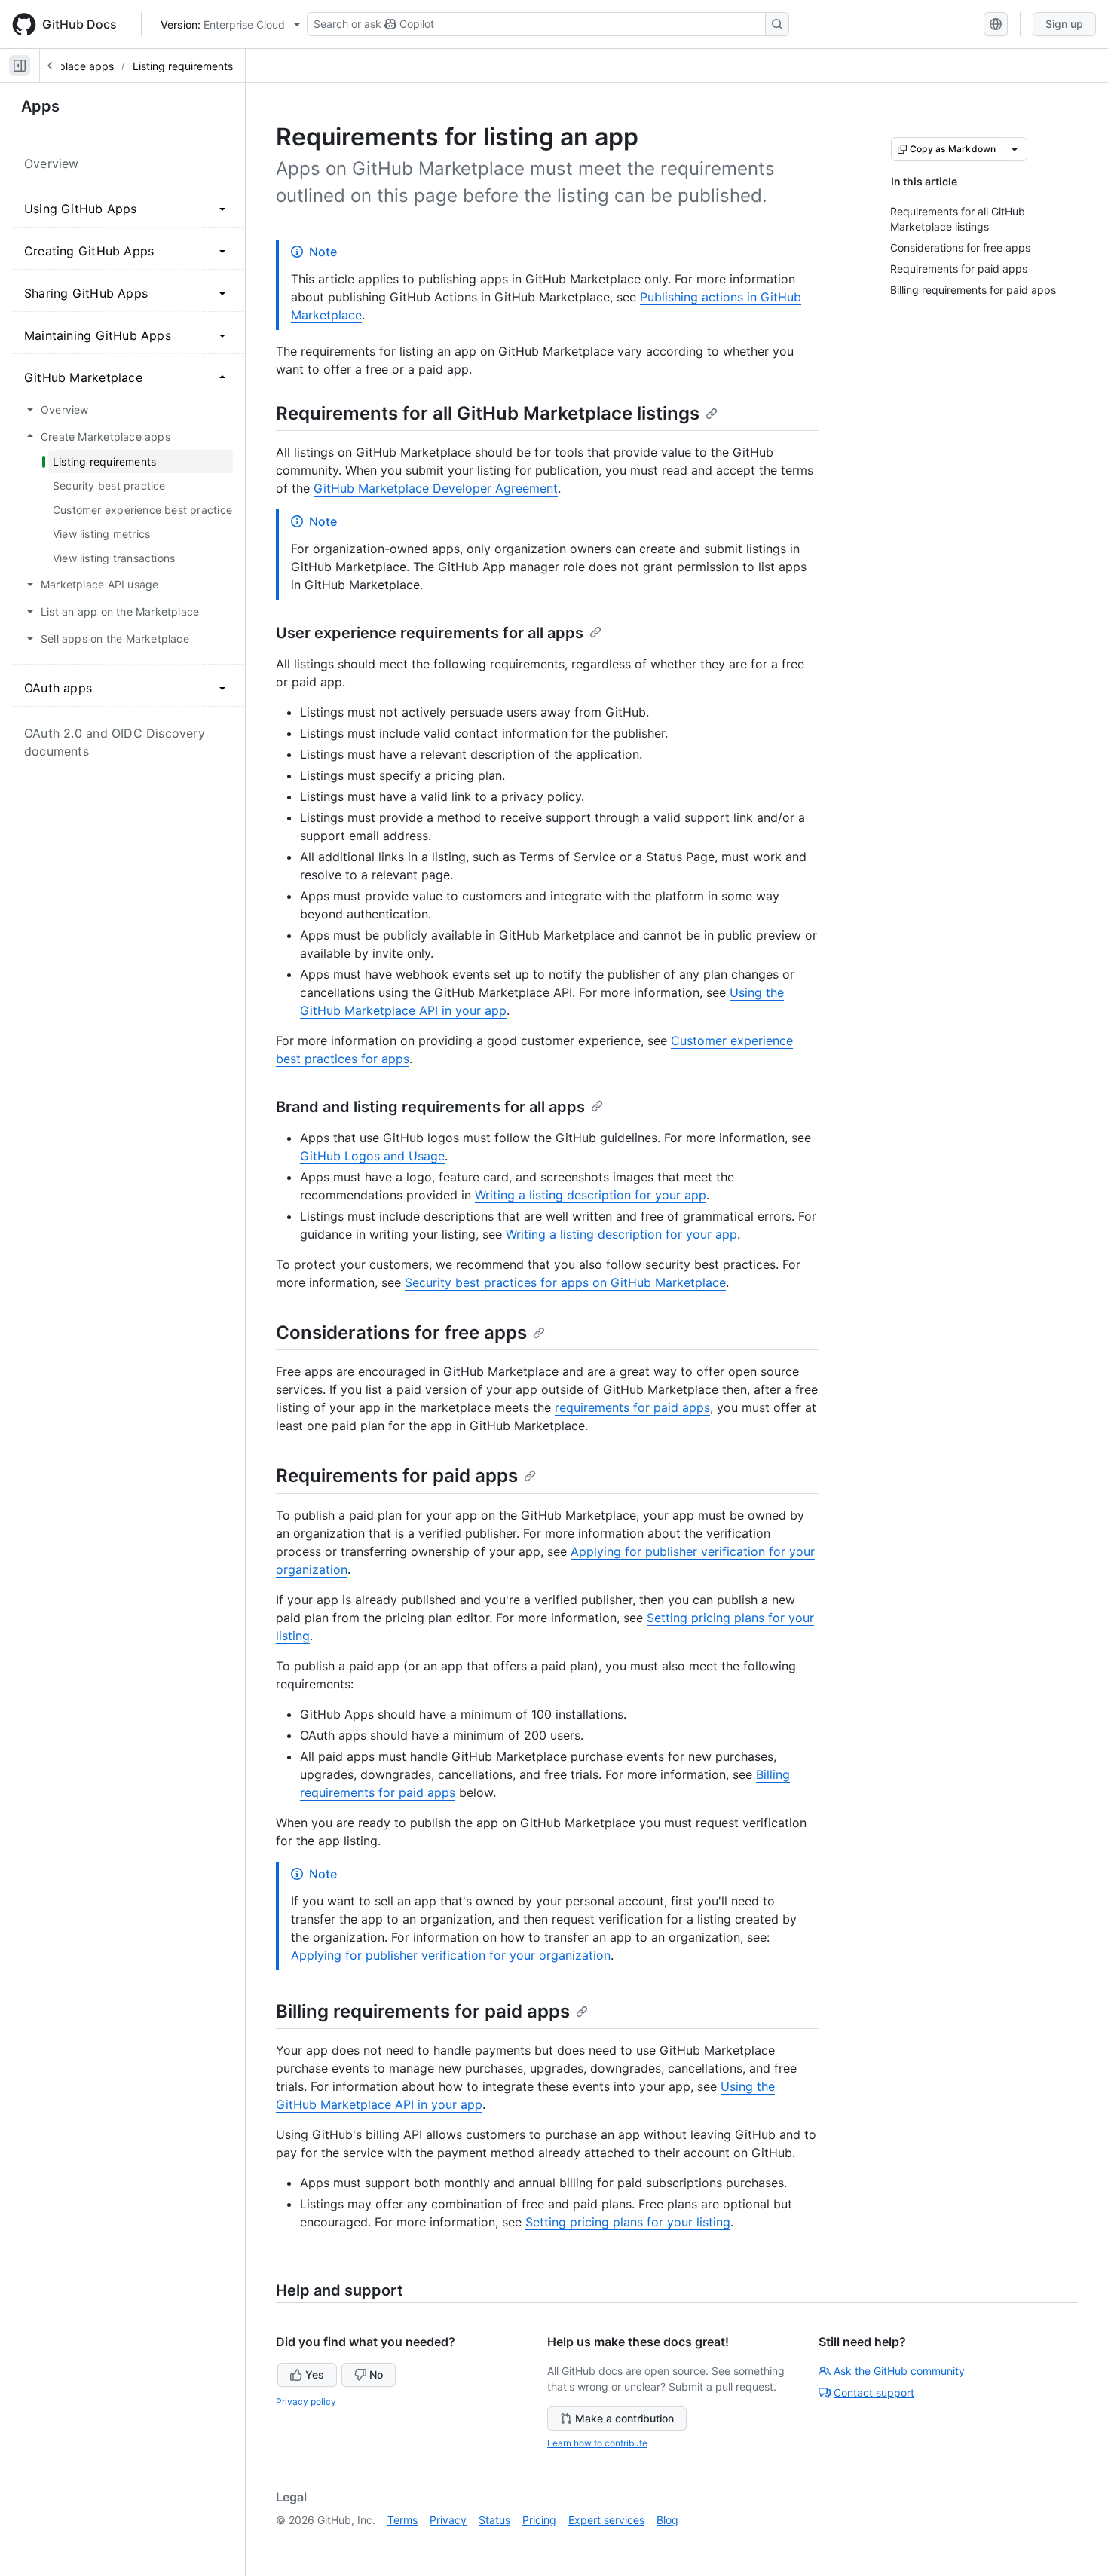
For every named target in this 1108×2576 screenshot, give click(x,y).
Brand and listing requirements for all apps (430, 1107)
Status (494, 2520)
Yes (315, 2374)
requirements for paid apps (632, 1407)
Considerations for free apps (401, 1332)
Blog (667, 2520)
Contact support (874, 2393)
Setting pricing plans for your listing (628, 2222)
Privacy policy (306, 2402)
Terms (402, 2520)
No (376, 2374)
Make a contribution (624, 2418)
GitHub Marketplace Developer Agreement (436, 488)
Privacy (448, 2520)
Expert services (606, 2520)
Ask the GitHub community (899, 2371)
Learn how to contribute (597, 2443)
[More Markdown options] (1015, 149)
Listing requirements (183, 66)
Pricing (539, 2520)
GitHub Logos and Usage (372, 1156)
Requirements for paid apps (397, 1476)
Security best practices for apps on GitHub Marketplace (565, 1282)
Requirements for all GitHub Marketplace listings (488, 413)
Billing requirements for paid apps (423, 2011)
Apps (40, 106)
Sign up (1064, 24)
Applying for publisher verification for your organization (451, 1955)
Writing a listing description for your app (591, 1195)
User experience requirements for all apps (430, 633)
